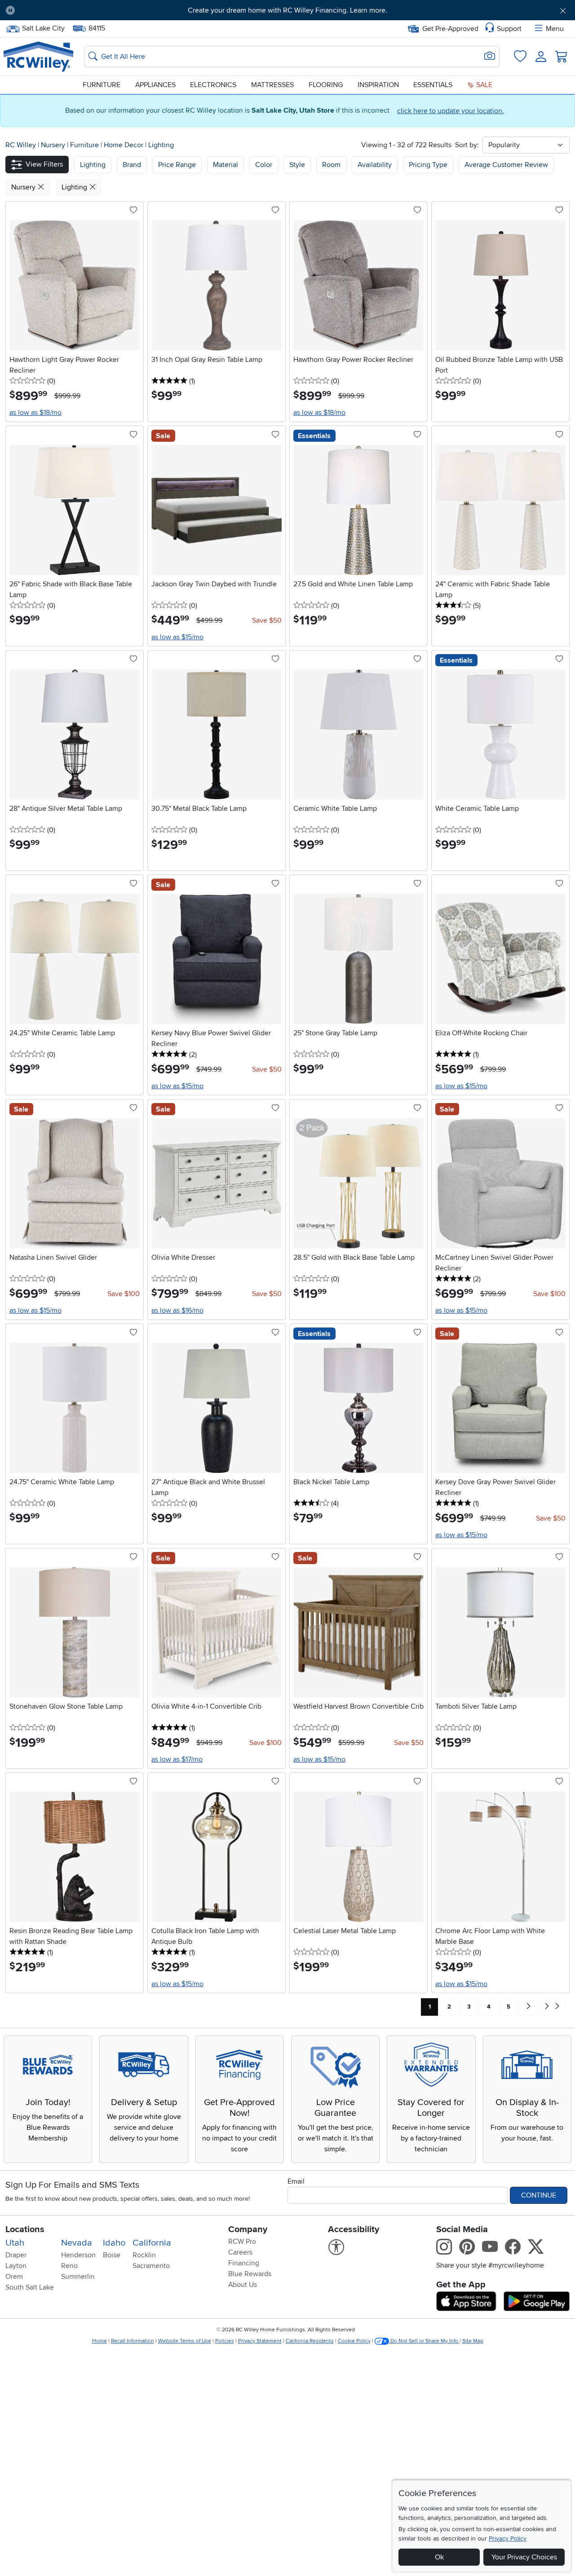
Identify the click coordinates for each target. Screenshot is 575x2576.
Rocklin (144, 2255)
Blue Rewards (250, 2274)
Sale (483, 85)
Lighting (161, 145)
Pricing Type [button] (428, 165)
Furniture (102, 85)
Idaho (114, 2243)
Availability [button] (375, 165)
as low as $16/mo (177, 1310)
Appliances (155, 85)
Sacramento (151, 2266)
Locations (25, 2229)
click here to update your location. (451, 111)
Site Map (473, 2341)
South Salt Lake (30, 2287)
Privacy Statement (260, 2341)
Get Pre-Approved (450, 29)
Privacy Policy (508, 2539)
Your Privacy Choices (524, 2557)
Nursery (54, 145)
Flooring (326, 85)
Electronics (213, 85)
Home (100, 2341)
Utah (15, 2243)
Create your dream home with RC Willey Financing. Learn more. (287, 10)
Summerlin (78, 2277)
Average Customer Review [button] (506, 165)
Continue (539, 2195)
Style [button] (297, 165)
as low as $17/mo (177, 1759)
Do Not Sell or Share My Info (424, 2341)
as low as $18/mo (35, 413)
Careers (240, 2252)
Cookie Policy (354, 2341)
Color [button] (264, 165)
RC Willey (21, 145)
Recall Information (133, 2341)
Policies (225, 2341)
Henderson (78, 2255)
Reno (69, 2266)
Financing (244, 2263)
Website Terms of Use (185, 2341)
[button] (66, 10)
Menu (555, 29)
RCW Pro (242, 2242)
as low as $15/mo (177, 637)
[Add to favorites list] (133, 211)
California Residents (310, 2341)
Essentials (433, 85)
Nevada (77, 2243)
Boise (112, 2255)
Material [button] (226, 165)
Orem (14, 2277)
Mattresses (272, 85)
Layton (16, 2266)
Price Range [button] (177, 165)
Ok (439, 2557)
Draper (16, 2255)
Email (296, 2181)
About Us (243, 2285)
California (152, 2243)
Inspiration (378, 85)
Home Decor (124, 145)
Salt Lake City (43, 27)
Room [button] (331, 165)
